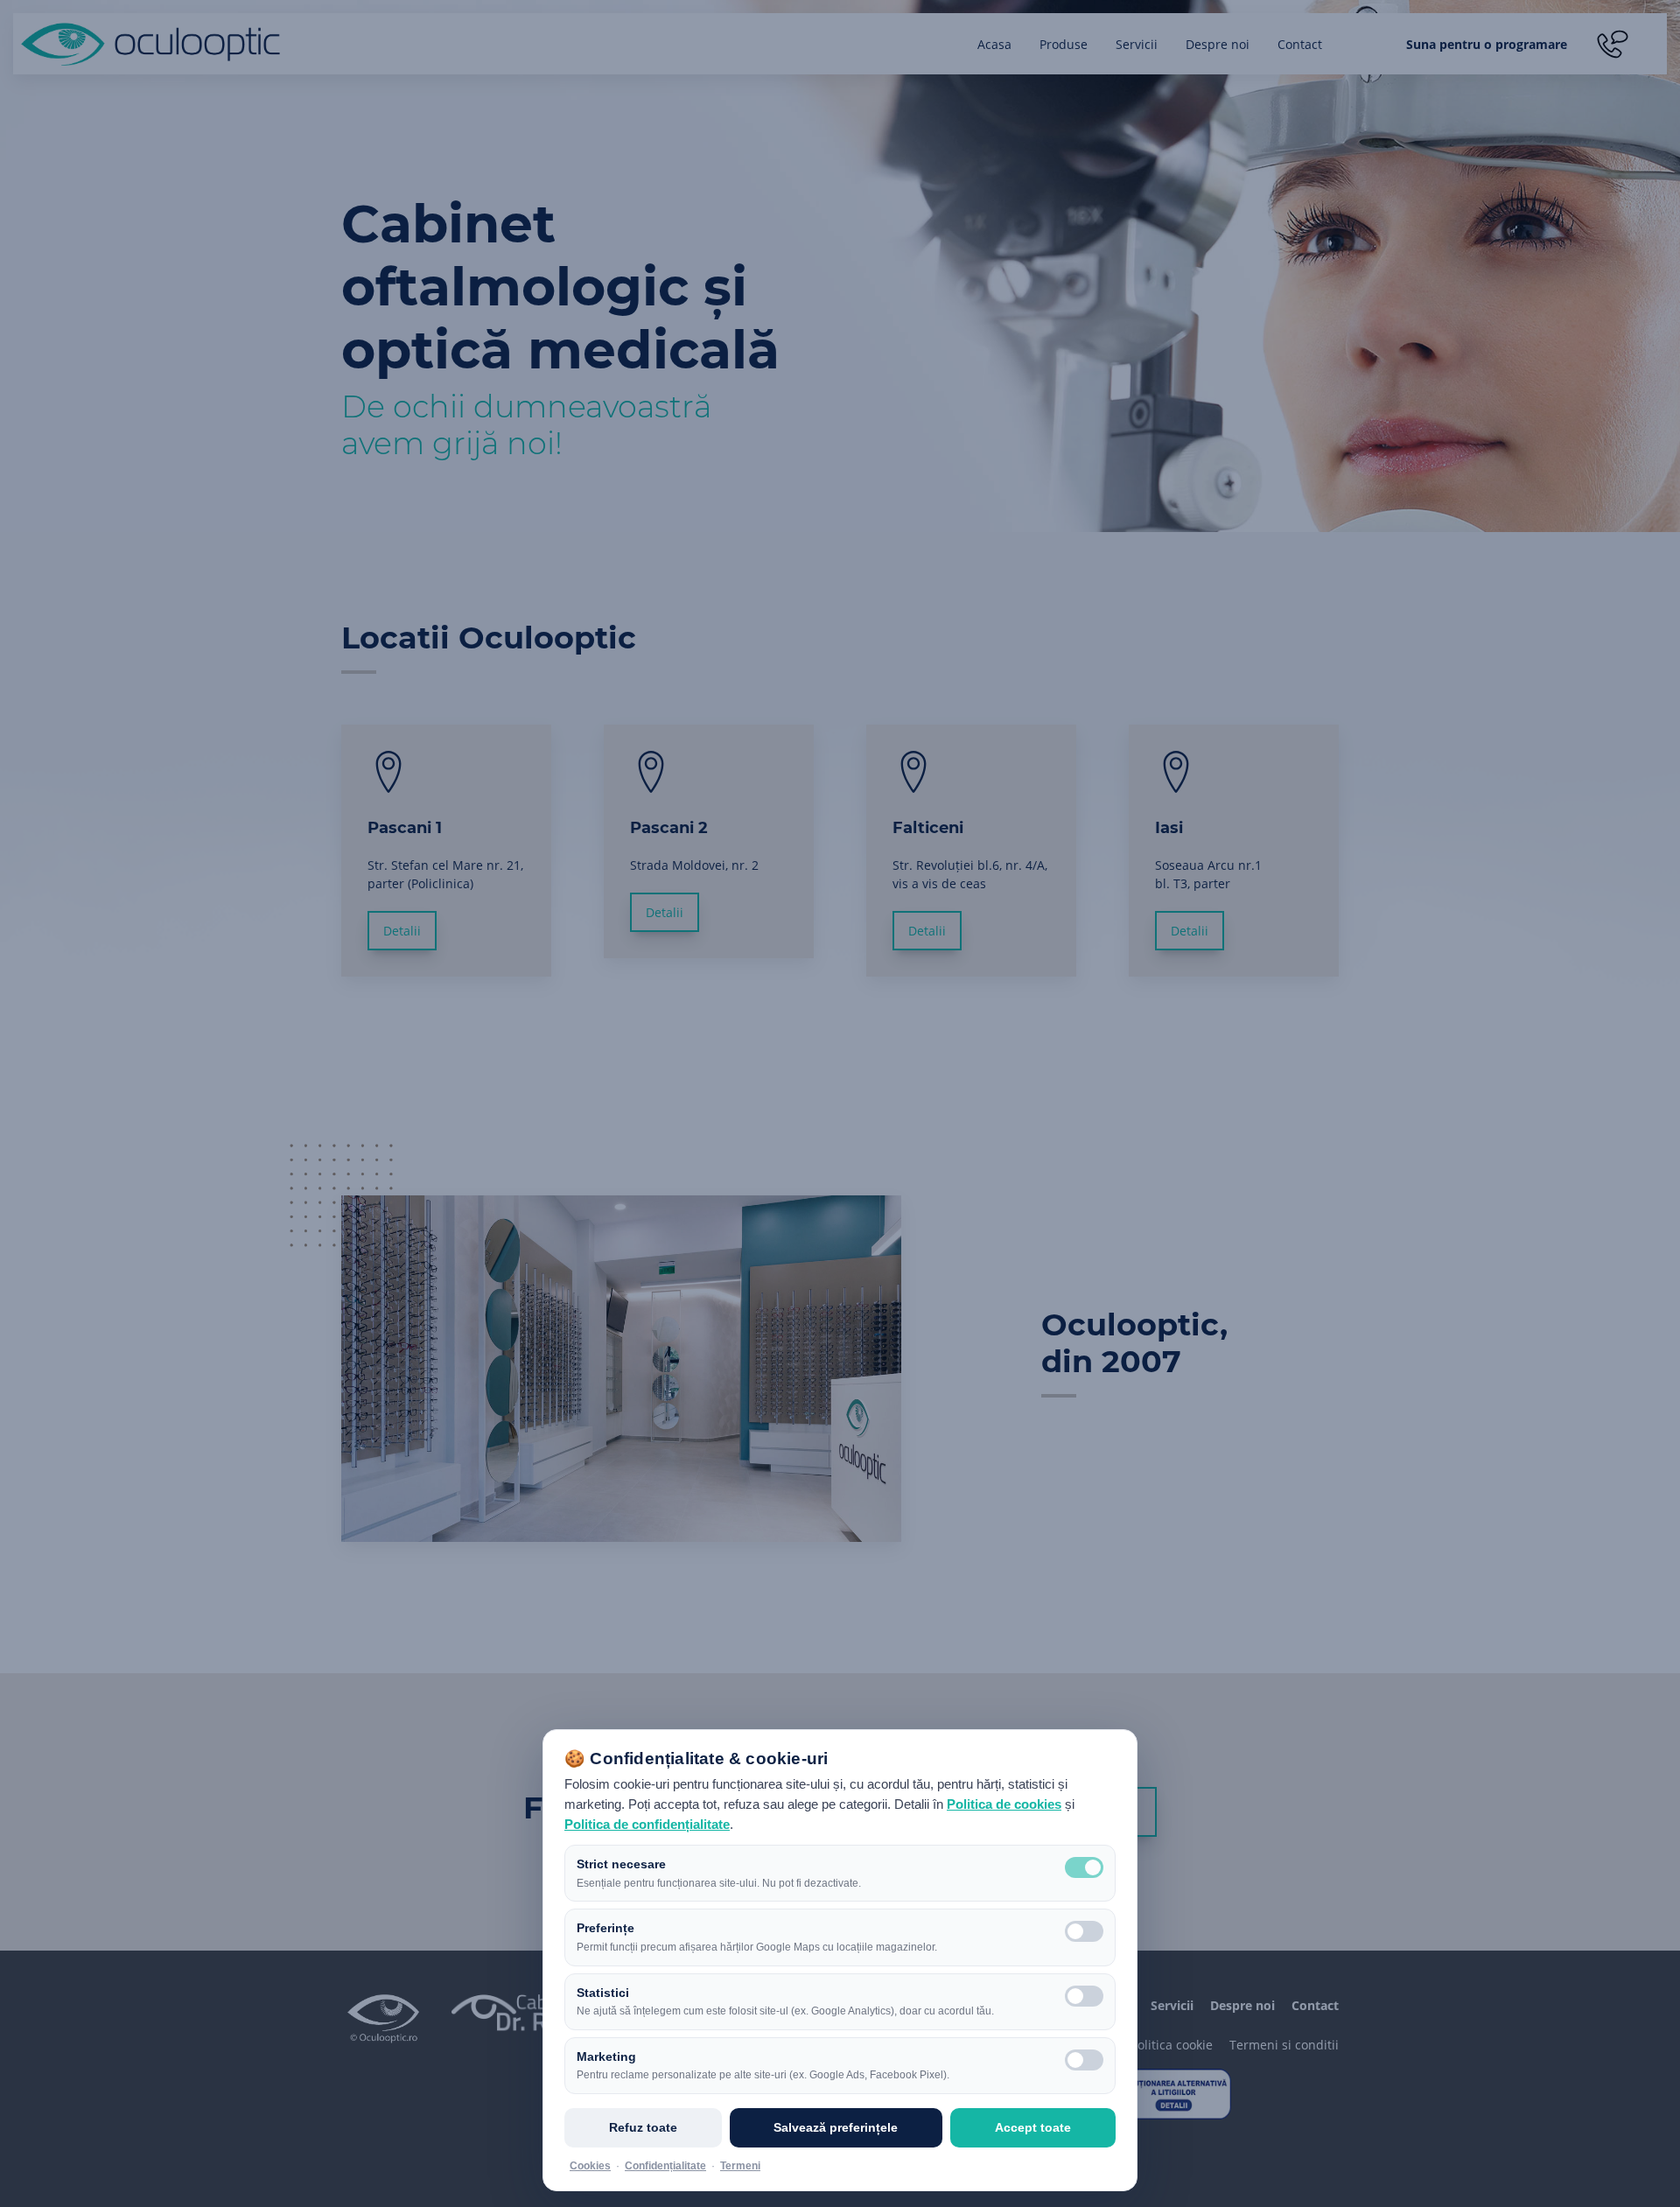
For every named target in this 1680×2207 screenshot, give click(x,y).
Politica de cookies (1004, 1804)
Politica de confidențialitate (647, 1825)
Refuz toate (643, 2127)
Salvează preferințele (836, 2127)
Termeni (740, 2166)
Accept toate (1033, 2127)
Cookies (590, 2166)
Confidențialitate (665, 2166)
